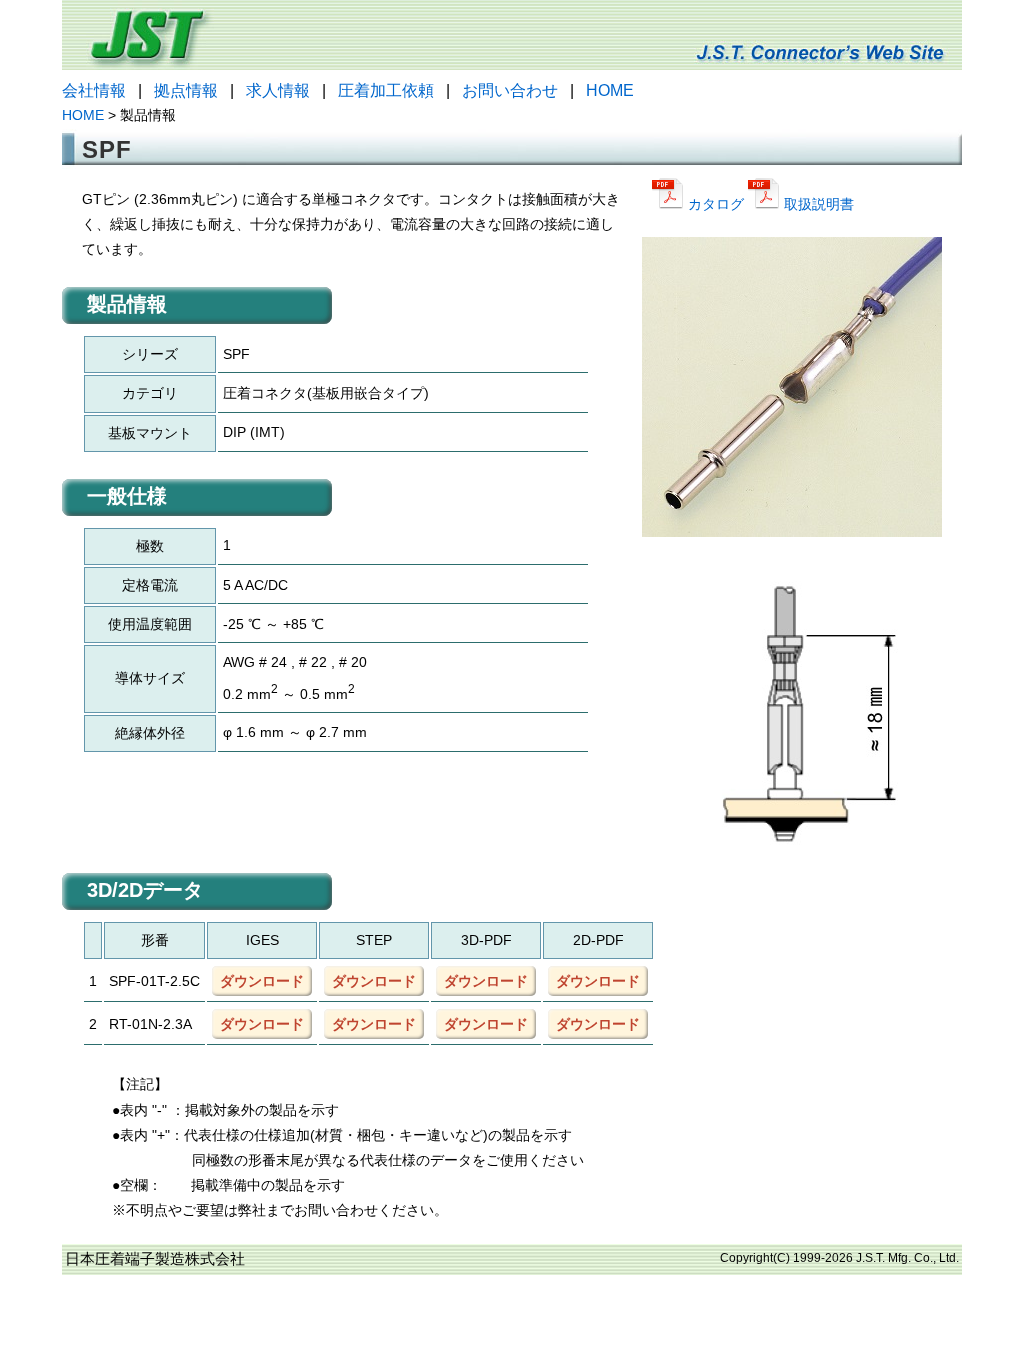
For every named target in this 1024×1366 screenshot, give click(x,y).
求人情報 (278, 90)
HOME (610, 90)
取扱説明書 (817, 204)
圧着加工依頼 (386, 90)
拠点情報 (186, 90)
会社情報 (94, 90)
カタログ (716, 204)
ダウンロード (262, 981)
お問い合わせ (510, 90)
